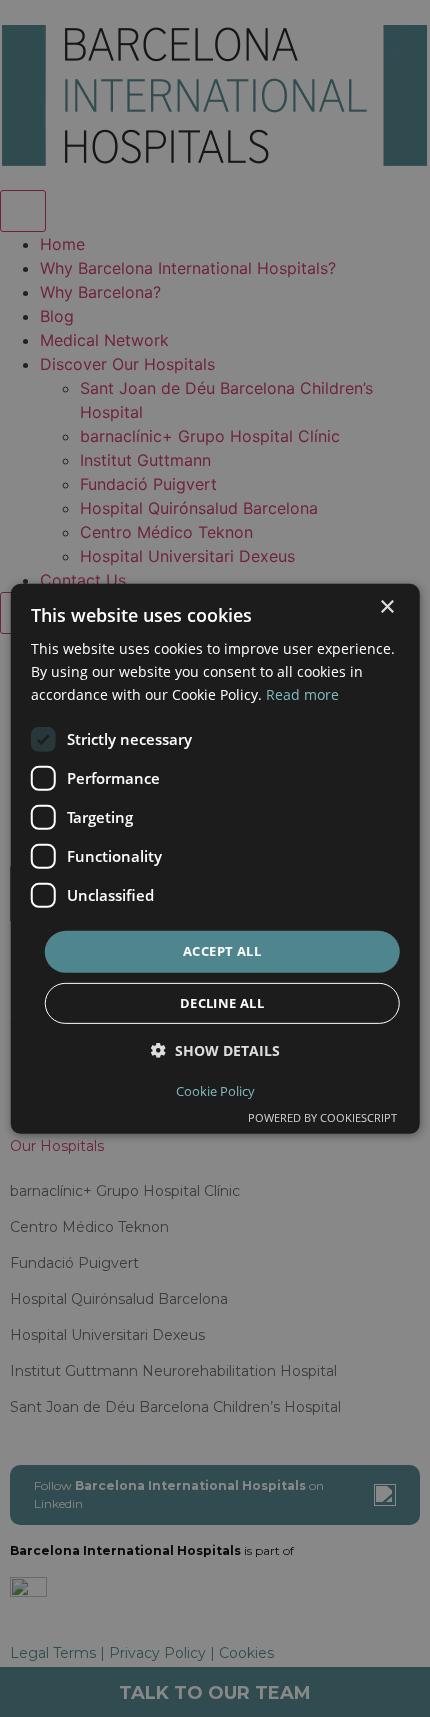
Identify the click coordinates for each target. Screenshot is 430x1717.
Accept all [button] (222, 951)
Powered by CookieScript (322, 1117)
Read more (302, 694)
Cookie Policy (215, 1091)
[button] (215, 1050)
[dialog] (215, 858)
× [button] (386, 606)
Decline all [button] (222, 1003)
